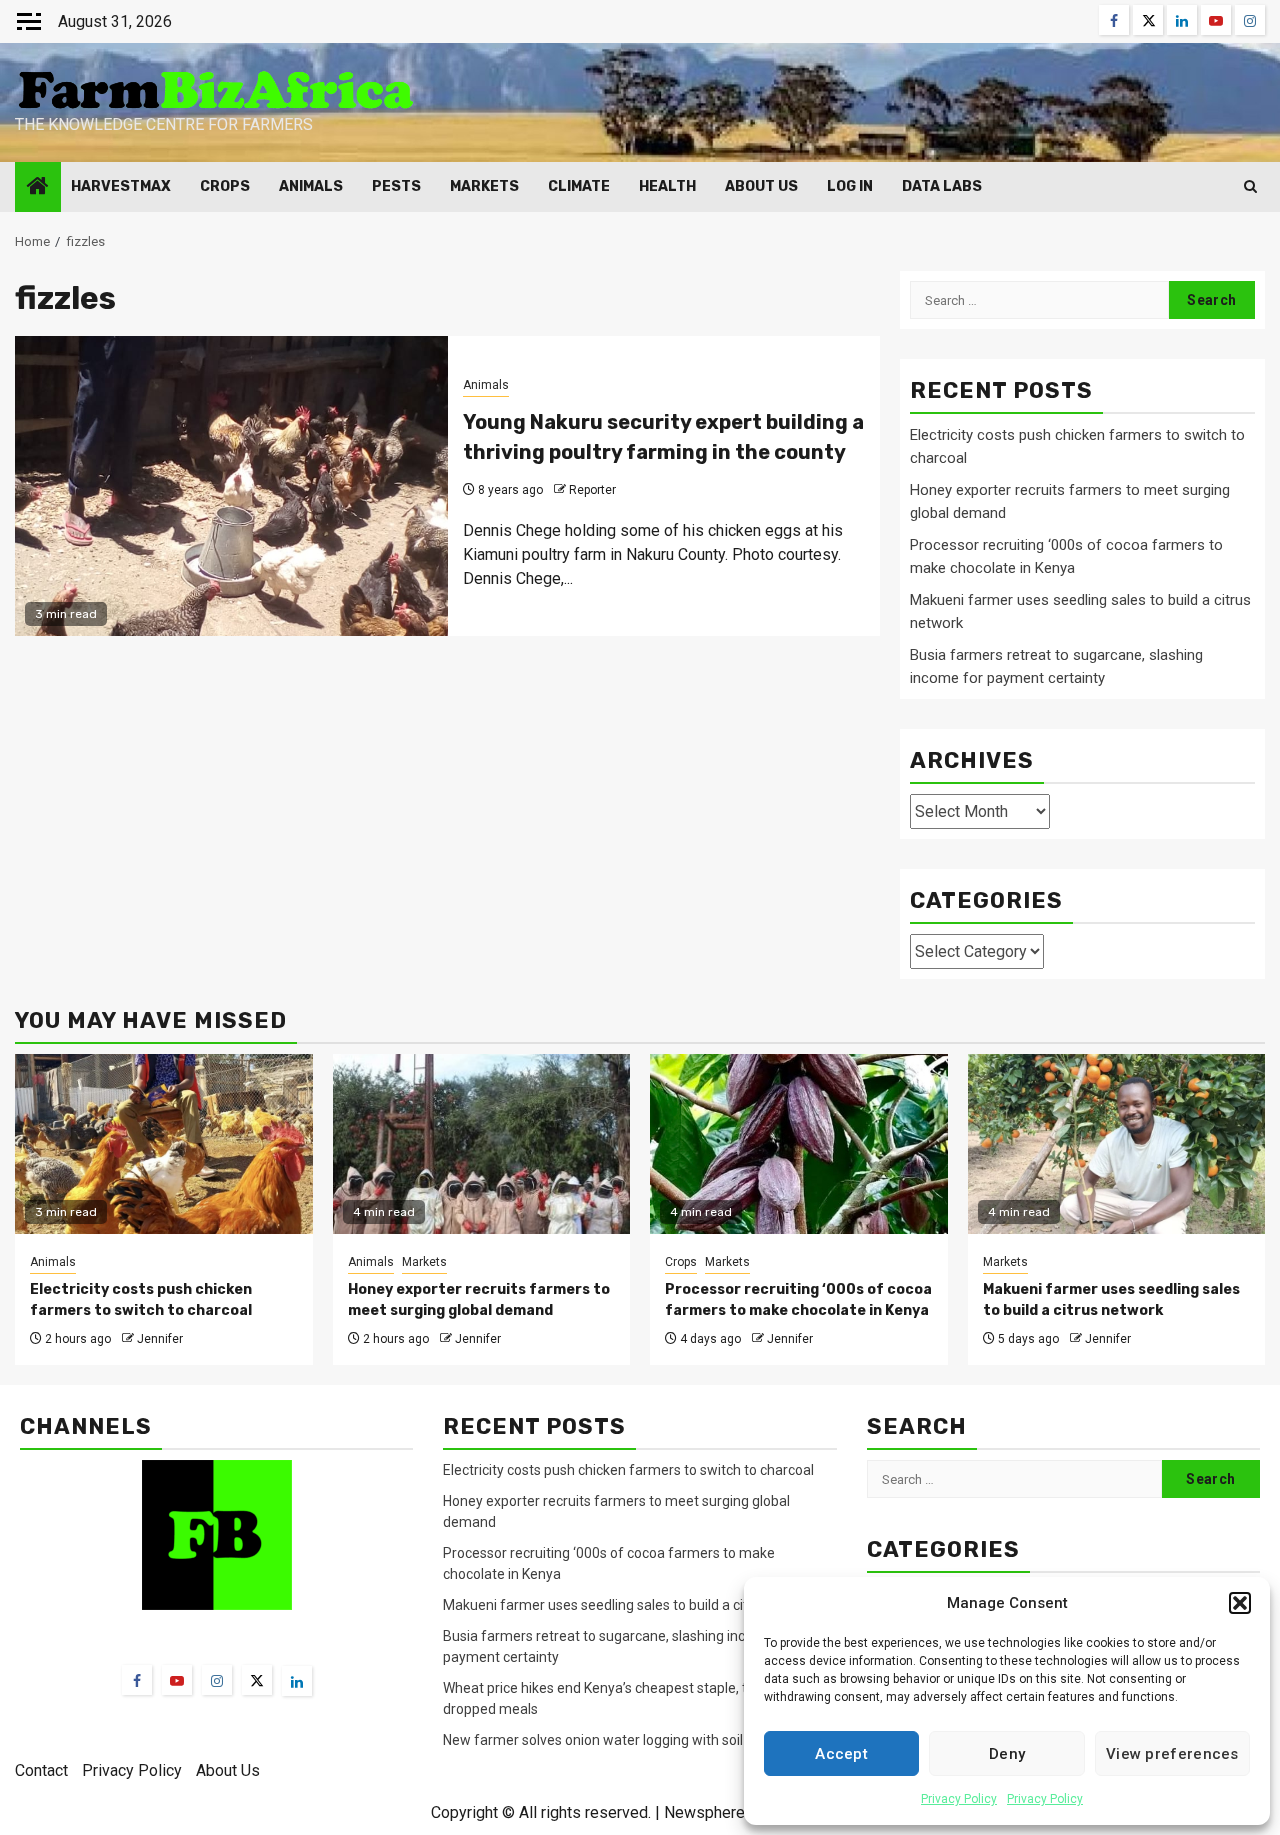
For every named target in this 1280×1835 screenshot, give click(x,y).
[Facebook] (137, 1680)
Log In (850, 186)
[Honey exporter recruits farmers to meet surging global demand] (482, 1144)
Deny (1007, 1754)
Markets (484, 186)
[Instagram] (217, 1680)
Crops (225, 186)
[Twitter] (257, 1680)
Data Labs (942, 186)
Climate (579, 186)
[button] (1240, 1603)
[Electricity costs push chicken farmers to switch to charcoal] (164, 1144)
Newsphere (704, 1812)
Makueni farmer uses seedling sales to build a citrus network (634, 1605)
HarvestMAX (121, 186)
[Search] (1250, 186)
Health (667, 186)
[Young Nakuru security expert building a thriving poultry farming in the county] (231, 486)
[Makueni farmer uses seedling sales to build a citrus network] (1117, 1144)
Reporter (592, 490)
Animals (311, 186)
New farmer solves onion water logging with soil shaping (619, 1740)
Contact (41, 1770)
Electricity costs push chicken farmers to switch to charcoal (630, 1470)
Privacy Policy (959, 1799)
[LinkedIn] (297, 1681)
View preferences (1172, 1754)
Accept (841, 1754)
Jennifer (160, 1339)
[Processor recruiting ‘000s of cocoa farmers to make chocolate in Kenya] (799, 1144)
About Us (761, 186)
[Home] (38, 188)
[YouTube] (177, 1680)
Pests (396, 186)
